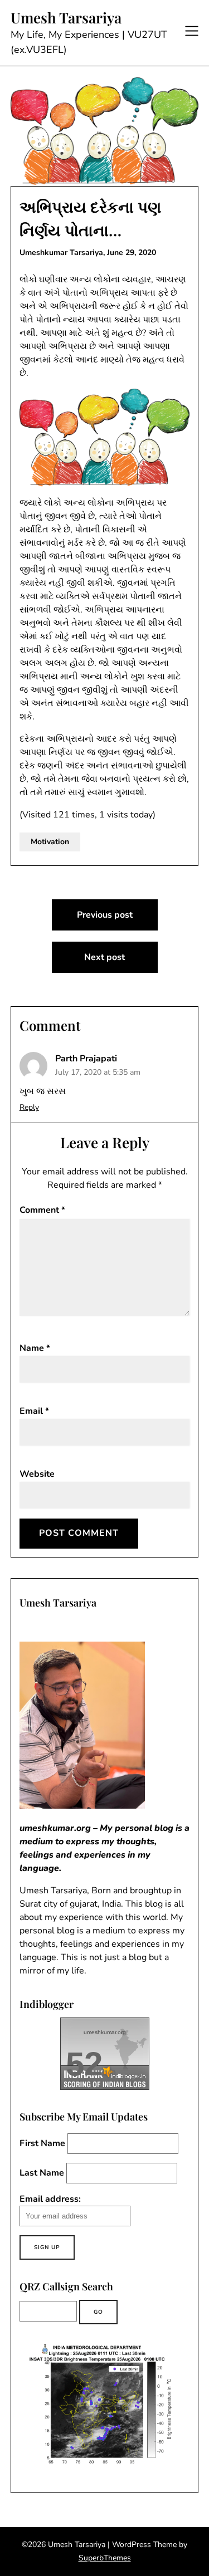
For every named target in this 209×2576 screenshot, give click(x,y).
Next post (104, 957)
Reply (29, 1107)
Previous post (105, 915)
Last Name (42, 2173)
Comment (42, 1210)
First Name (42, 2143)
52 (84, 2064)
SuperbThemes (105, 2558)
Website (37, 1474)
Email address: (50, 2199)
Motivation (50, 842)
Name (35, 1348)
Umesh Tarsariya (66, 18)
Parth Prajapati (86, 1059)
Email (34, 1411)
